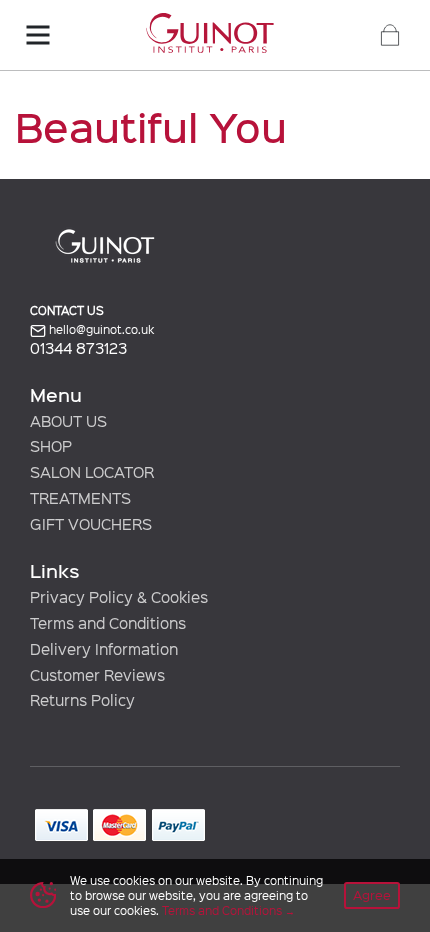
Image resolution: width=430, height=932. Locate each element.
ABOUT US (68, 421)
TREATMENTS (80, 498)
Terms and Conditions (222, 910)
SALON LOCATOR (92, 472)
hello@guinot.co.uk (100, 329)
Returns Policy (82, 700)
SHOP (51, 446)
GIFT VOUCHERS (91, 524)
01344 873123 (78, 348)
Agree (372, 894)
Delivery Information (104, 649)
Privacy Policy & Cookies (119, 597)
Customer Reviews (97, 675)
